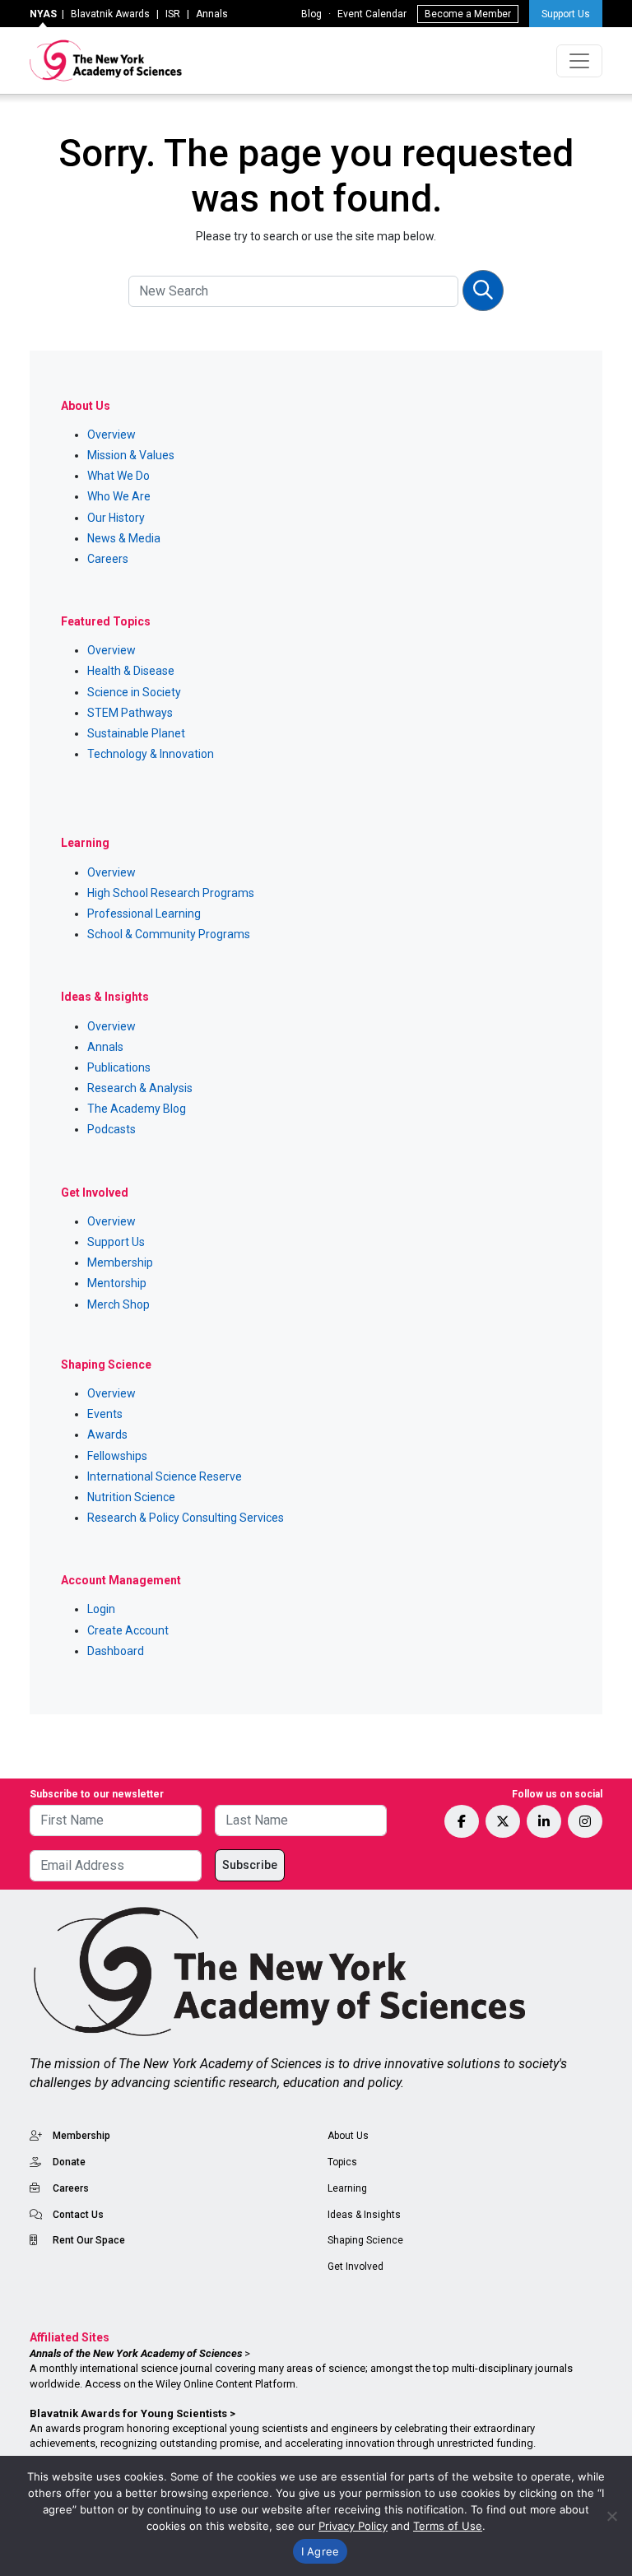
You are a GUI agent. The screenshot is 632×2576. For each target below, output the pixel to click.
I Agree (321, 2551)
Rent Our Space (89, 2240)
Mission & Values (131, 455)
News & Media (124, 538)
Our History (116, 518)
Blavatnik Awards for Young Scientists (128, 2413)
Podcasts (112, 1129)
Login (101, 1609)
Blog (311, 14)
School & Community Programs (169, 934)
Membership (120, 1262)
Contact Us (78, 2215)
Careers (108, 559)
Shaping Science (365, 2240)
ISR (173, 14)
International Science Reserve (165, 1476)
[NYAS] (106, 60)
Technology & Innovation (151, 754)
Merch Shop (118, 1304)
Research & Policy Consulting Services (186, 1518)
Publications (119, 1067)
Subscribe (250, 1865)
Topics (342, 2162)
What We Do (118, 476)
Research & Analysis (140, 1088)
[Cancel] (611, 2516)
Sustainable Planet (136, 733)
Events (105, 1414)
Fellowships (117, 1456)
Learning (347, 2188)
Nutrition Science (131, 1497)
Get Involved (355, 2267)
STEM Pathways (130, 713)
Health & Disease (131, 671)
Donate (69, 2162)
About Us (348, 2136)
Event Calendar (372, 14)
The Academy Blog (137, 1109)
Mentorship (117, 1283)
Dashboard (116, 1651)
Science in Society (134, 692)
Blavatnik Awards (110, 14)
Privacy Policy (353, 2526)
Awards (107, 1434)
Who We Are (119, 496)
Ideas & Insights (364, 2215)
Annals (212, 14)
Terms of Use (448, 2526)
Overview (112, 435)
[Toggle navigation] (579, 61)
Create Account (128, 1630)
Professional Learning (144, 914)
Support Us (566, 14)
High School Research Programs (171, 893)
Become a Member (468, 14)
